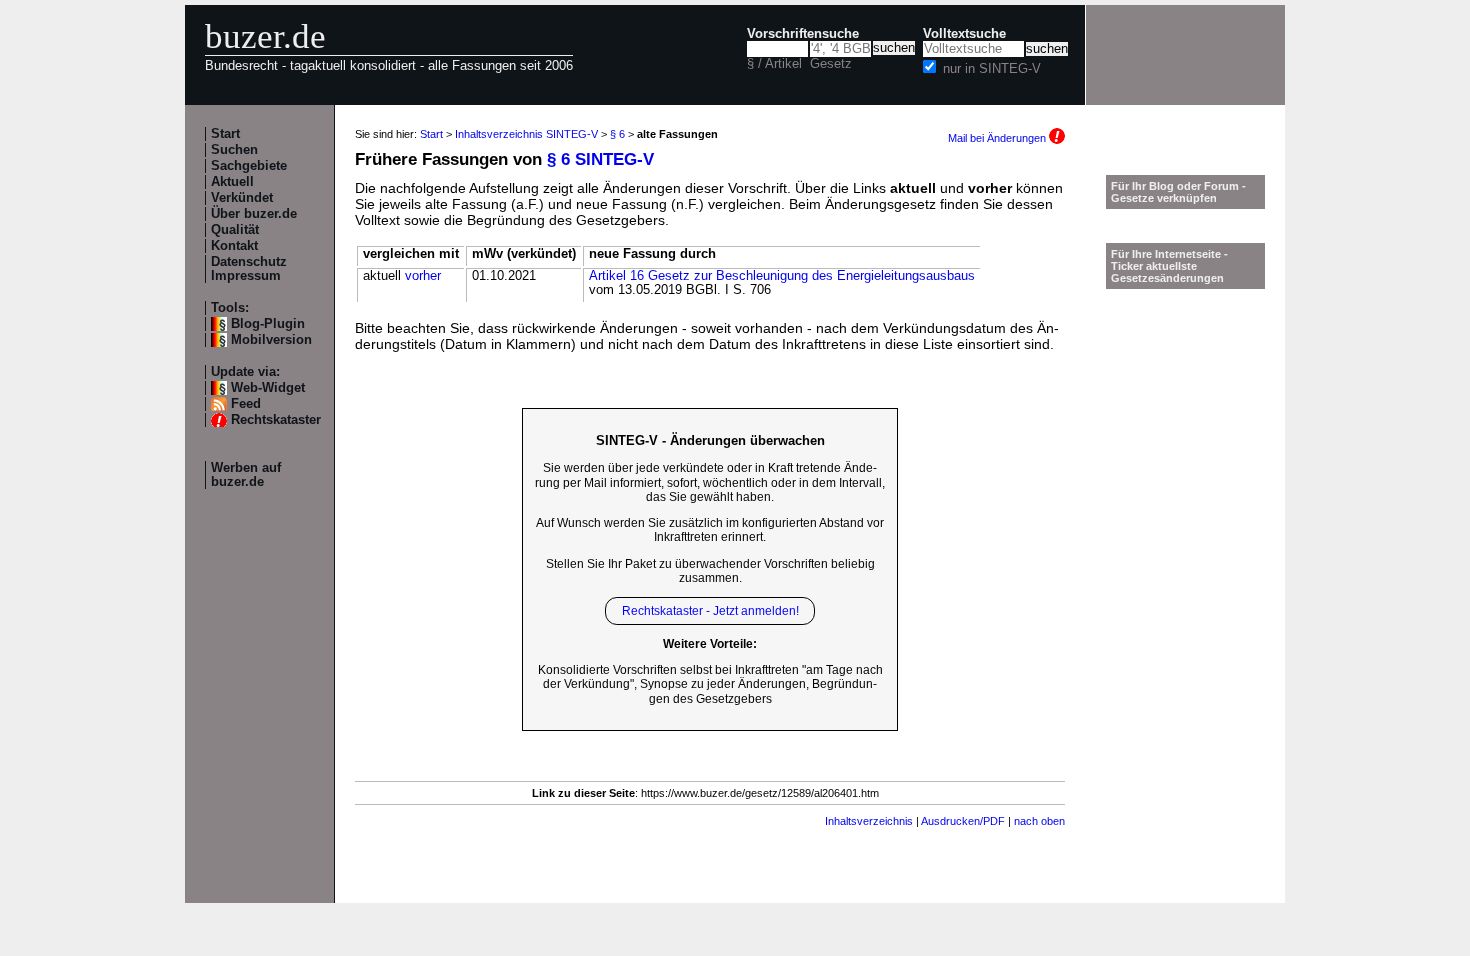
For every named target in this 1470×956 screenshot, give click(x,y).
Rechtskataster (276, 420)
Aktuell (232, 182)
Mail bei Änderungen (998, 138)
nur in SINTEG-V (992, 69)
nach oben (1039, 821)
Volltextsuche (964, 34)
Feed (246, 404)
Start (225, 134)
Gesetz (831, 64)
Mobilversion (271, 340)
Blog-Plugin (268, 324)
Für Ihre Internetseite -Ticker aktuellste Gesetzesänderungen (1169, 266)
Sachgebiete (249, 166)
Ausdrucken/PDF (963, 821)
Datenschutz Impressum (249, 269)
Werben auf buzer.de (246, 475)
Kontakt (234, 246)
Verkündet (242, 198)
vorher (423, 276)
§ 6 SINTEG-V (600, 159)
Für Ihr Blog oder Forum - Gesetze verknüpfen (1178, 192)
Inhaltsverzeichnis (869, 821)
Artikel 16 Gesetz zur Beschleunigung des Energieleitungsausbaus (782, 276)
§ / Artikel (774, 64)
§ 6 (617, 134)
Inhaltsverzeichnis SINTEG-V (526, 134)
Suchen (234, 150)
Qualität (235, 230)
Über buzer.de (254, 214)
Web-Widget (268, 388)
